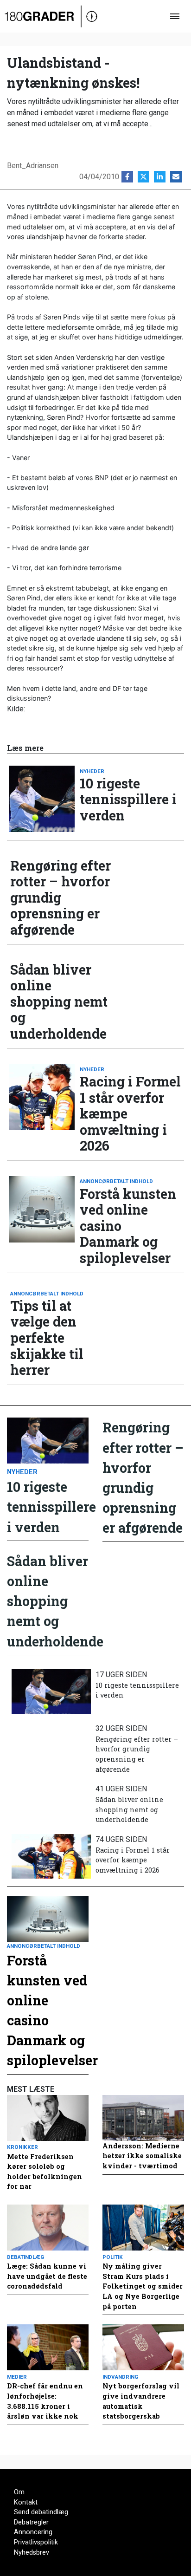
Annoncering (33, 2532)
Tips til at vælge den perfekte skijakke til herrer (47, 1338)
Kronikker (22, 2147)
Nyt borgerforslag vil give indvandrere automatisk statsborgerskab (141, 2401)
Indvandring (120, 2377)
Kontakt (26, 2502)
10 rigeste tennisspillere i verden (128, 800)
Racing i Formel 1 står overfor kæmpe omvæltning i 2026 (130, 1114)
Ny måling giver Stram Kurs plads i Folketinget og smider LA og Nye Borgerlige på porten (143, 2286)
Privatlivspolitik (36, 2542)
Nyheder (92, 771)
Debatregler (31, 2522)
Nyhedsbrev (32, 2553)
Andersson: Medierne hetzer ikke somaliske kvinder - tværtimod (142, 2156)
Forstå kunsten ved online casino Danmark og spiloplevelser (128, 1226)
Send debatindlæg (41, 2512)
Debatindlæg (25, 2257)
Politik (113, 2257)
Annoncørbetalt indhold (116, 1181)
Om (19, 2492)
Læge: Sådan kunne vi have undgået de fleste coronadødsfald (47, 2276)
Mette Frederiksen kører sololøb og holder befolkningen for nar (45, 2172)
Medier (17, 2377)
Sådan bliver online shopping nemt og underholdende (59, 1002)
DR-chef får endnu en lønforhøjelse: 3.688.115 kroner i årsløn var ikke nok (45, 2401)
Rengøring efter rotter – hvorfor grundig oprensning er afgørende (60, 898)
